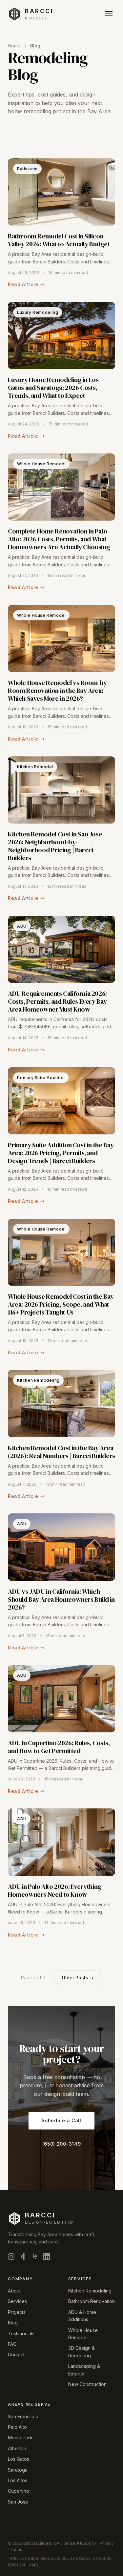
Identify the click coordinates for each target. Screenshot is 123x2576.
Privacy (107, 2543)
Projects (17, 2312)
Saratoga (18, 2470)
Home (14, 46)
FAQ (12, 2344)
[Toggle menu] (109, 14)
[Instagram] (11, 2258)
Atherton (17, 2448)
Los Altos (18, 2480)
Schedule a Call (61, 2120)
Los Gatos (19, 2459)
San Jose (18, 2502)
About (14, 2291)
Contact (16, 2355)
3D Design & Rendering (82, 2352)
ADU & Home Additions (82, 2316)
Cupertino (19, 2491)
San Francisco (23, 2416)
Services (17, 2301)
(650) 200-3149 (62, 2144)
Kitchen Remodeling (90, 2291)
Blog (13, 2323)
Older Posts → (78, 1978)
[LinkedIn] (47, 2258)
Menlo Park (20, 2438)
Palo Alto (17, 2427)
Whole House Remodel (83, 2334)
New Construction (87, 2384)
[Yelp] (35, 2258)
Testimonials (21, 2333)
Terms (16, 2549)
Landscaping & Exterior (84, 2370)
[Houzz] (23, 2258)
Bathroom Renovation (92, 2301)
